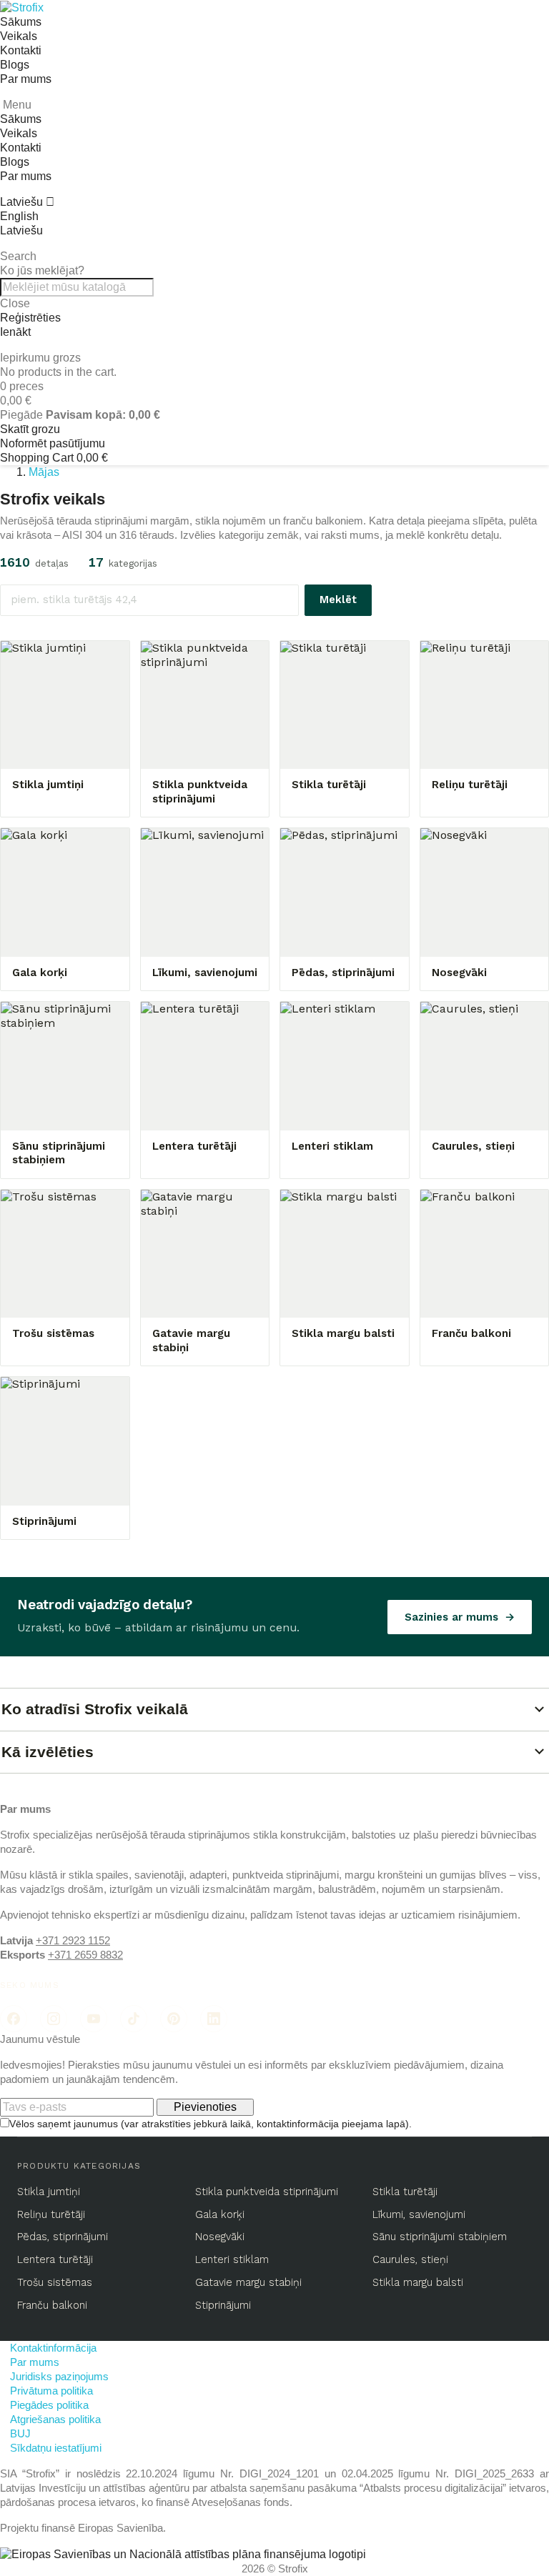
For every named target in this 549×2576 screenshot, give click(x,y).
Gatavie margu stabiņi (248, 2283)
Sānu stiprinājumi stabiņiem (440, 2237)
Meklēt (338, 600)
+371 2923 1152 (73, 1940)
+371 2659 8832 (85, 1955)
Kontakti (21, 50)
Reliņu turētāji (51, 2215)
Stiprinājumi (223, 2306)
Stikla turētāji (405, 2192)
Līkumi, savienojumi (419, 2215)
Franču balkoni (52, 2306)
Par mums (26, 79)
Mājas (44, 472)
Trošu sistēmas (55, 2283)
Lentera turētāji (55, 2260)
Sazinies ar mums (451, 1617)
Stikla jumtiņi (49, 2192)
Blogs (15, 65)
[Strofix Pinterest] (174, 2019)
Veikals (19, 36)
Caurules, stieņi (410, 2260)
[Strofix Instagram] (54, 2019)
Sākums (21, 22)
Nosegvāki (220, 2237)
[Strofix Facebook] (14, 2019)
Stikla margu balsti (418, 2283)
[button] (274, 257)
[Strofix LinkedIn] (214, 2019)
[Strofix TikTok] (134, 2019)
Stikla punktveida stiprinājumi (267, 2192)
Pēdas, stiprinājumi (63, 2237)
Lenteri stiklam (232, 2260)
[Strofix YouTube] (94, 2019)
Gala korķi (220, 2215)
